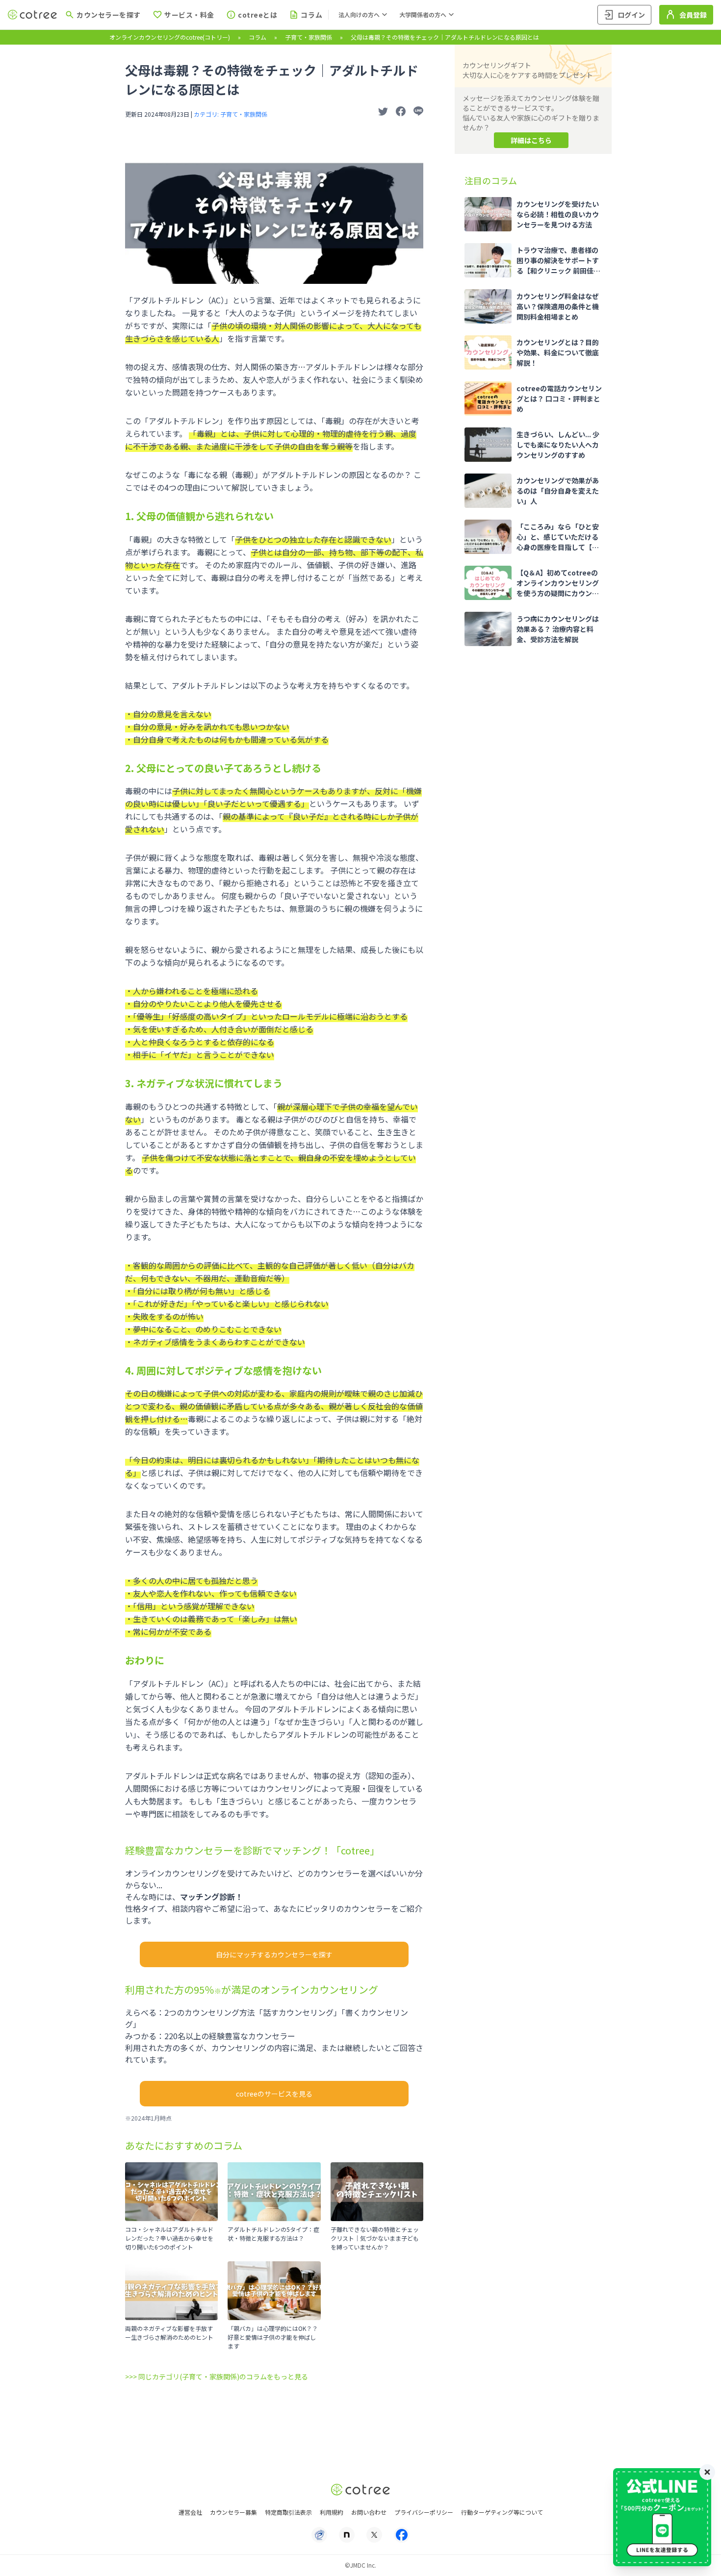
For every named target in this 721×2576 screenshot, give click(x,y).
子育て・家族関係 (309, 37)
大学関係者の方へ (423, 14)
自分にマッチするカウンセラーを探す (274, 1954)
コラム (257, 37)
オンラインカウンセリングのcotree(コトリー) (170, 37)
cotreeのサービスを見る (274, 2094)
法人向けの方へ (359, 14)
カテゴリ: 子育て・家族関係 (231, 114)
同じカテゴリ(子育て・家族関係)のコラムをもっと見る (223, 2376)
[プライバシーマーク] (319, 2535)
